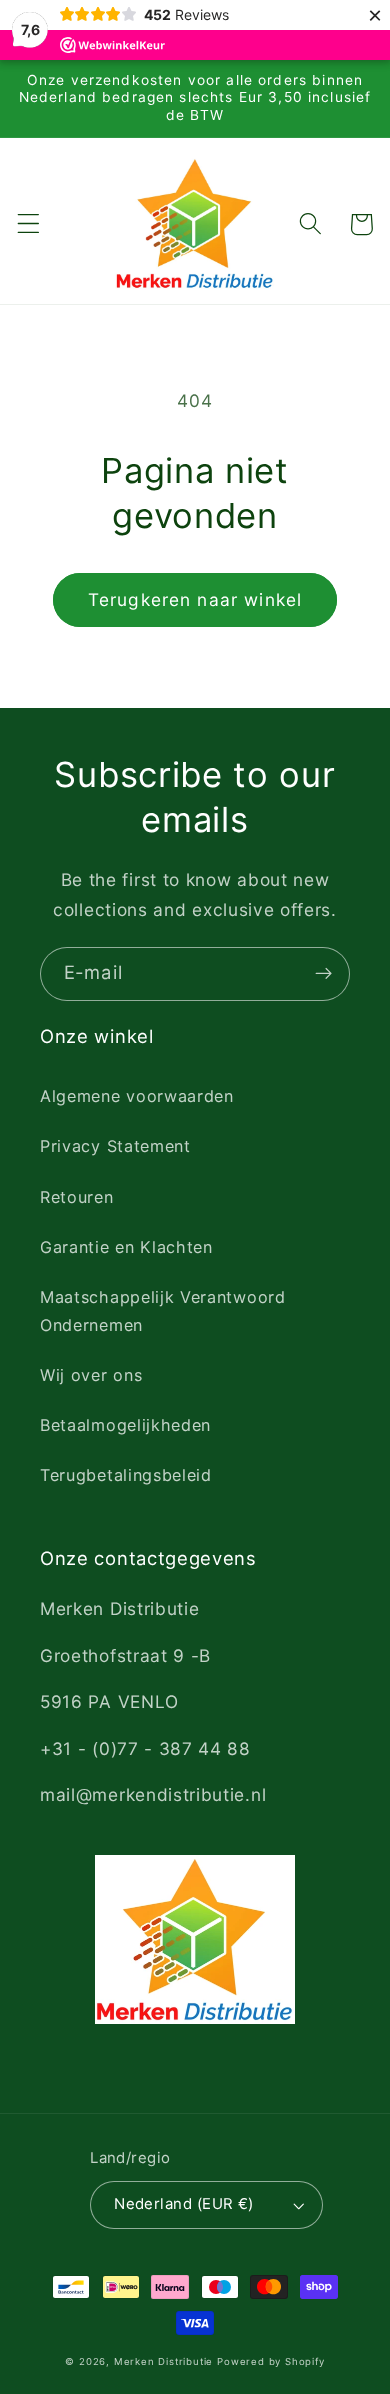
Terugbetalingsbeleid (126, 1475)
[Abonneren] (323, 974)
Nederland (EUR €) (184, 2204)
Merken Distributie (164, 2361)
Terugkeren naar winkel (195, 599)
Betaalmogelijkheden (125, 1425)
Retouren (77, 1197)
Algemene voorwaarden (137, 1096)
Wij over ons (91, 1375)
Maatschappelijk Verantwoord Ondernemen (163, 1310)
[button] (28, 224)
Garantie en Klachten (126, 1247)
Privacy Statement (115, 1146)
